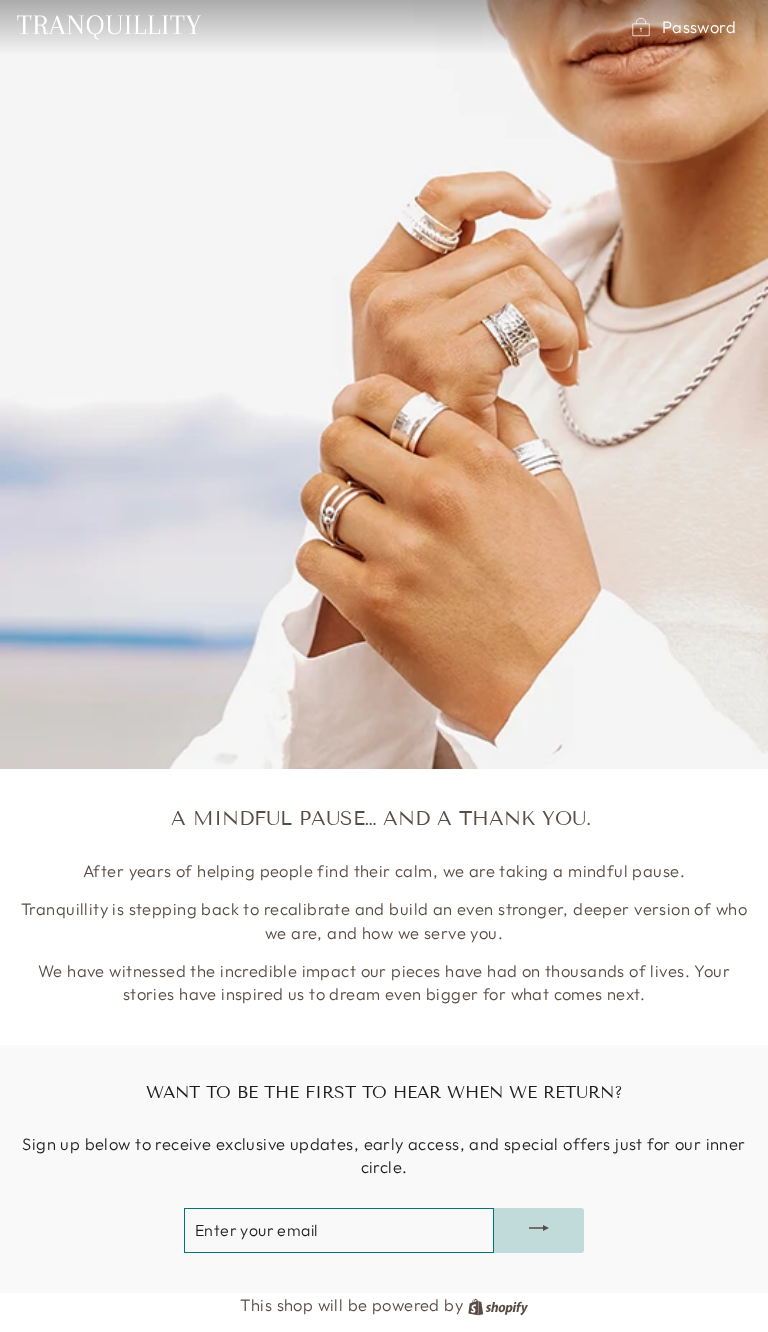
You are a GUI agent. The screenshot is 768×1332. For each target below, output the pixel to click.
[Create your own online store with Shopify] (498, 1304)
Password (699, 26)
